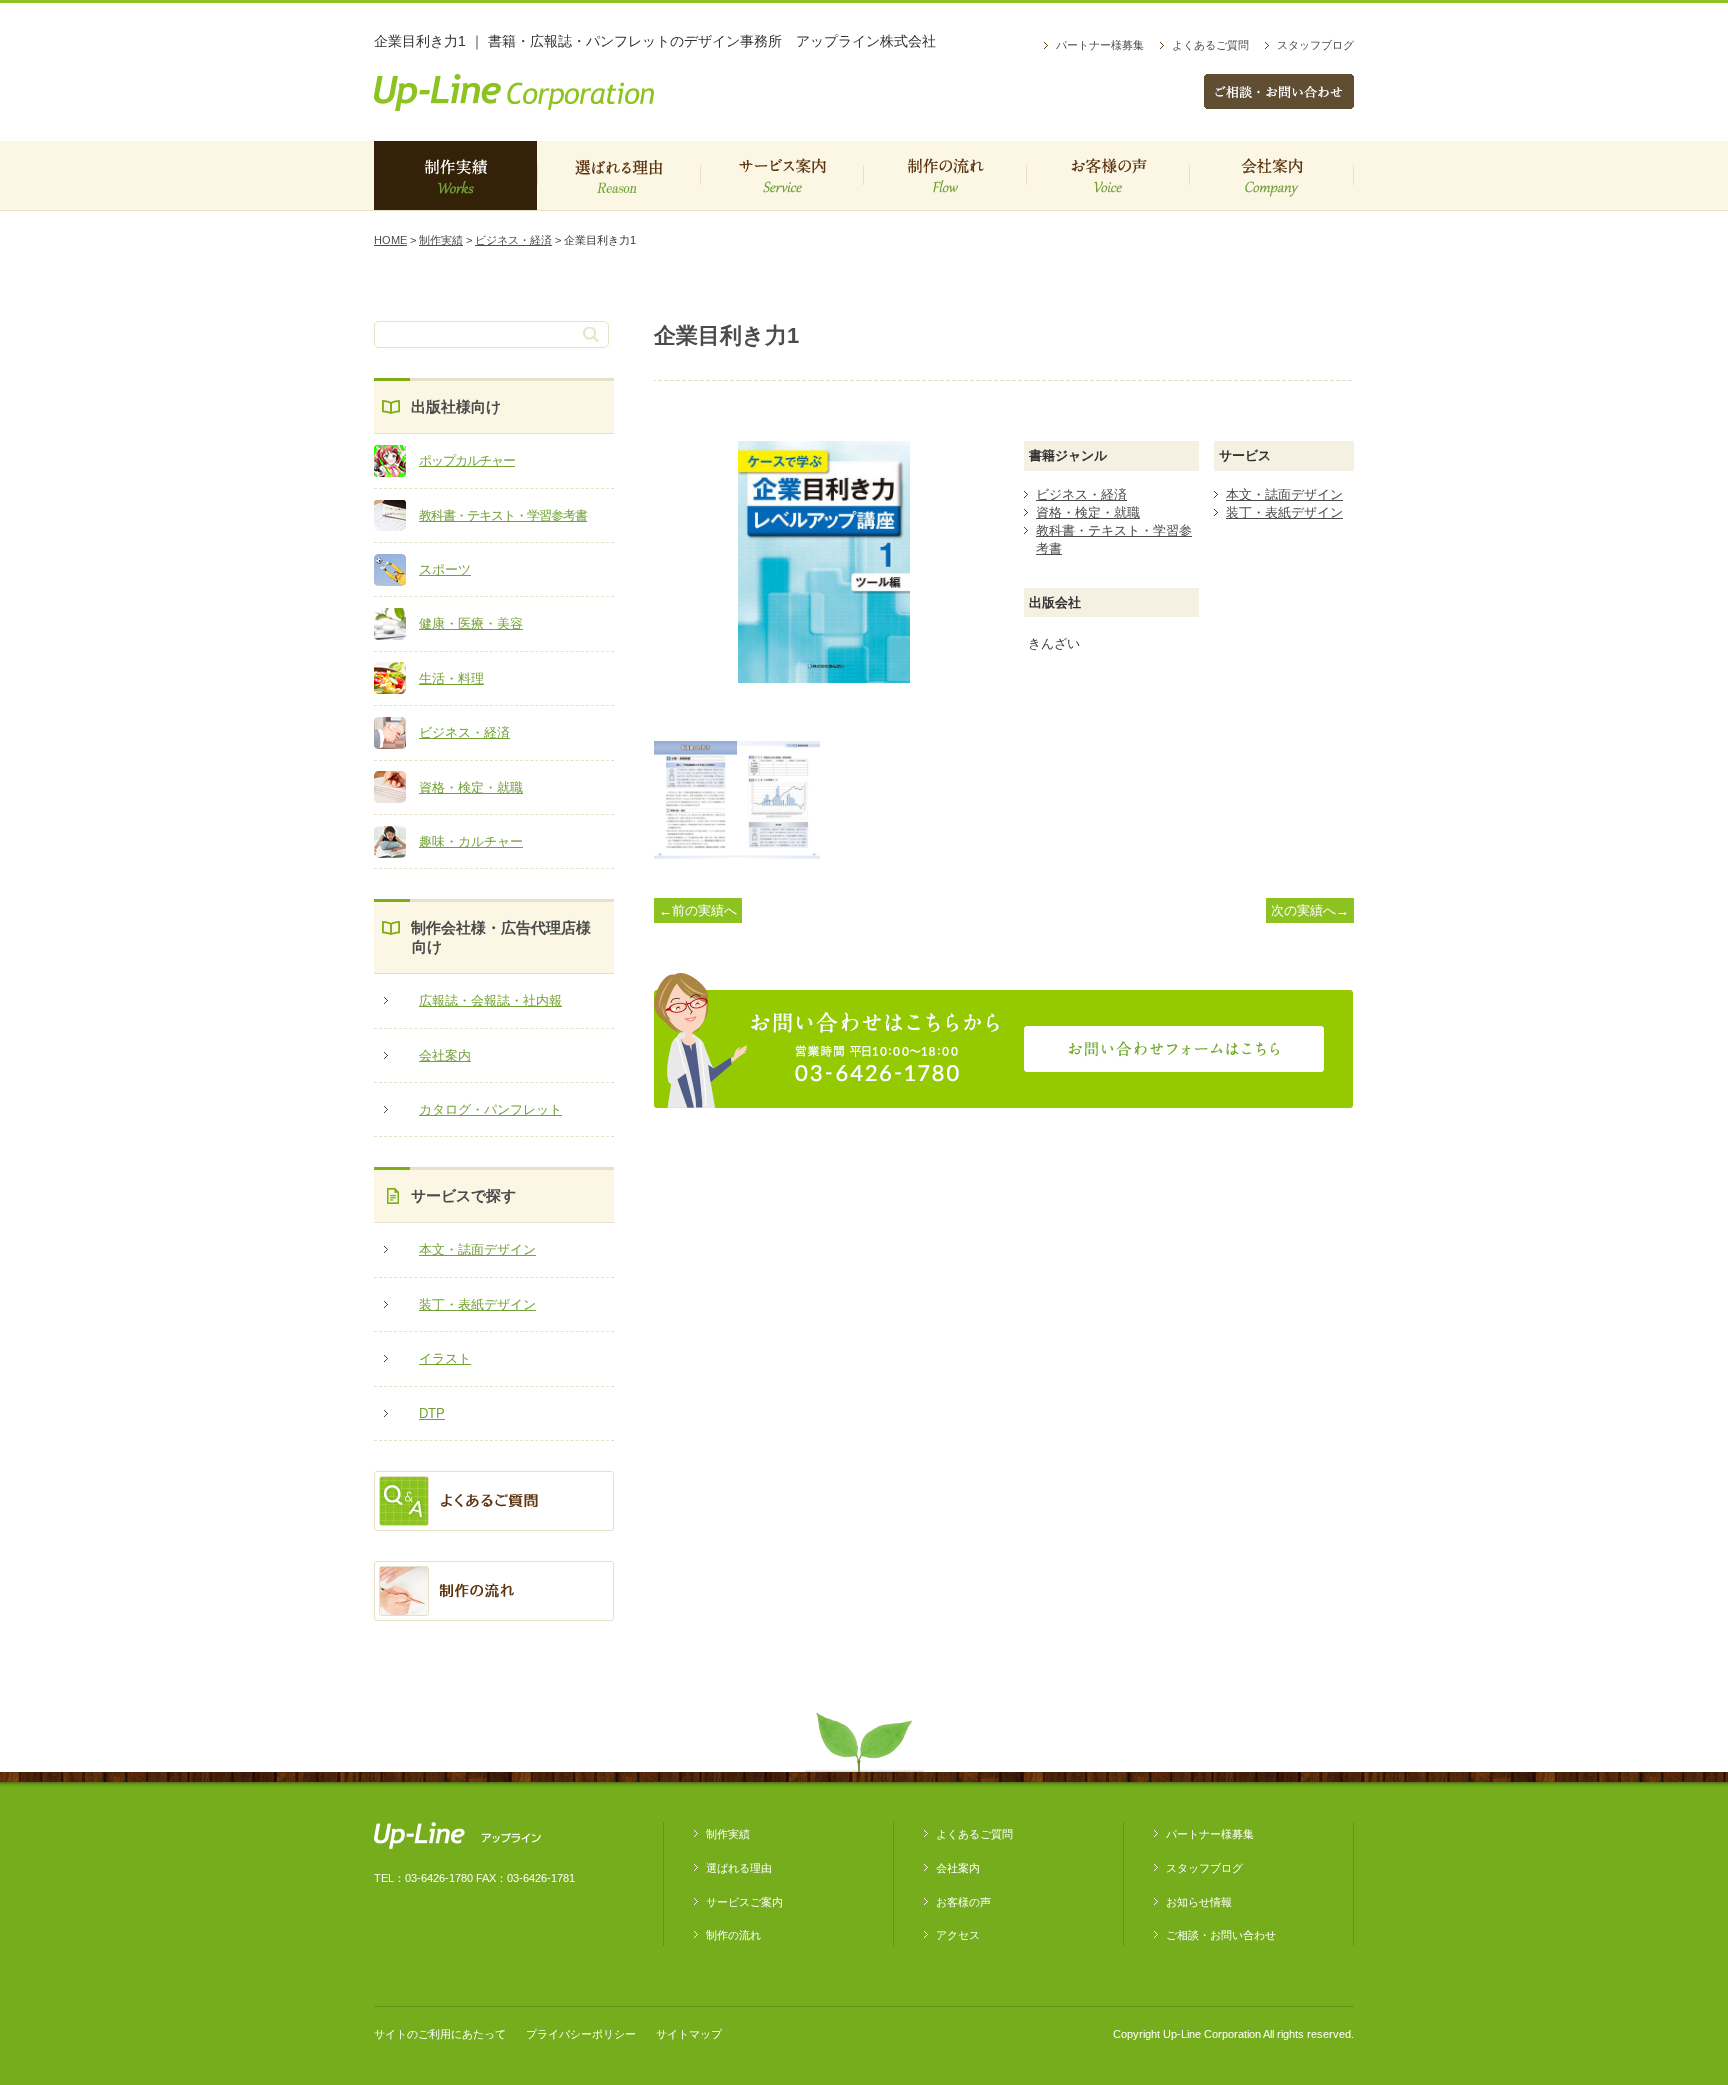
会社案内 (1271, 175)
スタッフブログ (1315, 45)
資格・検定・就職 (471, 787)
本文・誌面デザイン (477, 1249)
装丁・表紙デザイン (477, 1304)
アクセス (958, 1935)
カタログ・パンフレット (490, 1109)
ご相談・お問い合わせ (1221, 1935)
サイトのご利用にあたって (440, 2034)
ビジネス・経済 (513, 240)
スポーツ (445, 569)
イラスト (445, 1358)
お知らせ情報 (1199, 1902)
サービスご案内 (781, 175)
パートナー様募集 (1100, 45)
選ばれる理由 (618, 175)
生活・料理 (451, 678)
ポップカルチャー (467, 460)
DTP (432, 1413)
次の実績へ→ (1310, 910)
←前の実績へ (698, 910)
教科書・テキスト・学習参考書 (503, 515)
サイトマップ (689, 2034)
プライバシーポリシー (581, 2034)
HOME (390, 240)
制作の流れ (944, 175)
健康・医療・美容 (471, 623)
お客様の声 (1107, 175)
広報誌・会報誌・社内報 (490, 1000)
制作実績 (455, 175)
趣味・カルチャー (471, 841)
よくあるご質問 (1210, 45)
